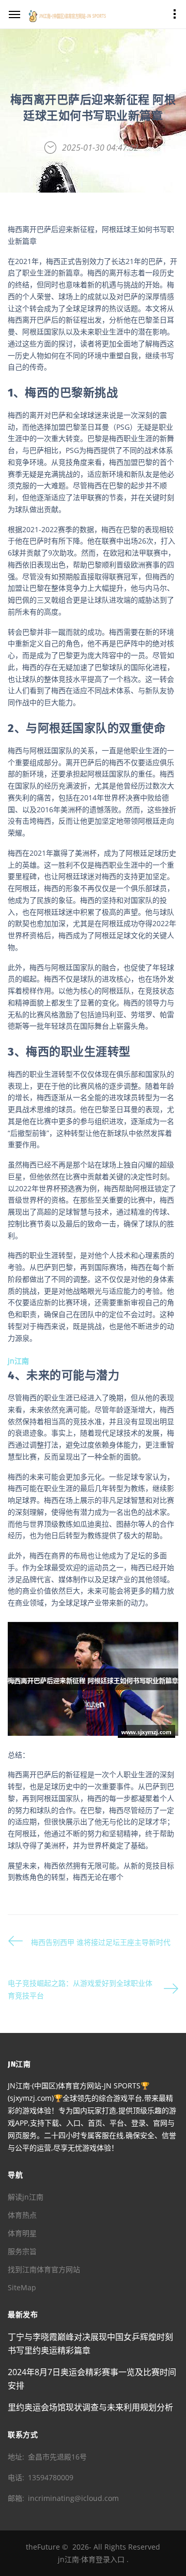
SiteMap (22, 2287)
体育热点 (22, 2215)
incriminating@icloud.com (73, 2498)
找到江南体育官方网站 (44, 2269)
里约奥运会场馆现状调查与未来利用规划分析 (90, 2407)
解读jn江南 (26, 2197)
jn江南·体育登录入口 (91, 2559)
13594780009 (51, 2477)
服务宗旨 (22, 2251)
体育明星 (22, 2233)
